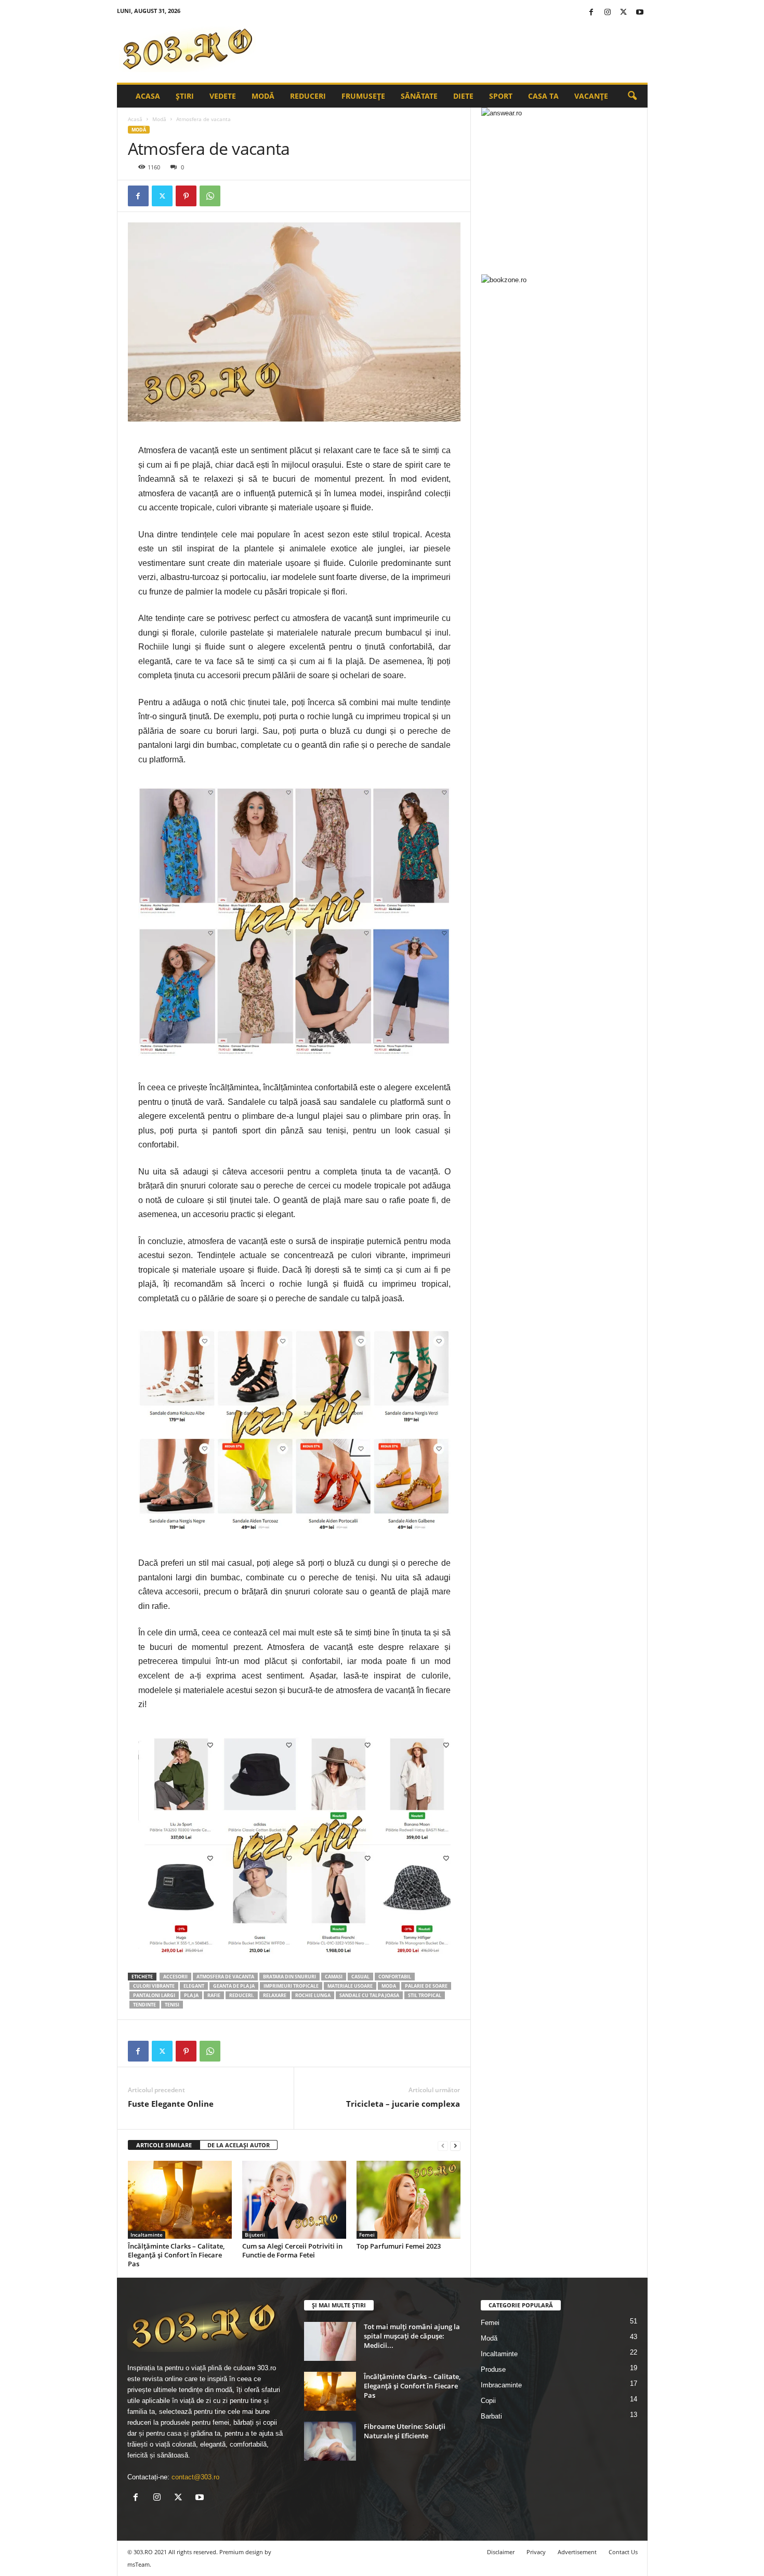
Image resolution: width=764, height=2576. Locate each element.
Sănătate (419, 96)
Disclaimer (501, 2552)
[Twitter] (624, 13)
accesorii (175, 1977)
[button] (632, 96)
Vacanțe (591, 96)
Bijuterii (255, 2235)
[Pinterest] (186, 196)
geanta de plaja (234, 1986)
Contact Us (623, 2552)
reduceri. (242, 1995)
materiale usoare (350, 1986)
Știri (185, 96)
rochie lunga (313, 1995)
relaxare (275, 1995)
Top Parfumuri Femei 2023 (399, 2246)
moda (389, 1986)
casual (360, 1977)
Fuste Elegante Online (171, 2104)
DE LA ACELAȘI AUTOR (239, 2145)
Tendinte (144, 2005)
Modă (263, 96)
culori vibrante (154, 1986)
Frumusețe (363, 96)
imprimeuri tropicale (291, 1986)
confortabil (395, 1977)
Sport (501, 96)
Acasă (135, 119)
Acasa (148, 96)
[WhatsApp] (210, 196)
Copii (488, 2401)
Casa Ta (543, 96)
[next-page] (455, 2145)
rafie (214, 1995)
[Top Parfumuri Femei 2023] (409, 2200)
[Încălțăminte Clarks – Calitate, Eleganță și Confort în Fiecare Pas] (180, 2200)
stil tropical (425, 1995)
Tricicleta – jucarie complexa (403, 2104)
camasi (334, 1977)
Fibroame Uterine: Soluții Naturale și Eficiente (405, 2431)
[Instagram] (608, 13)
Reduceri (308, 96)
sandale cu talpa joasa (369, 1995)
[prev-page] (443, 2145)
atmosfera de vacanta (225, 1977)
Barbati (491, 2416)
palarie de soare (426, 1986)
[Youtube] (640, 13)
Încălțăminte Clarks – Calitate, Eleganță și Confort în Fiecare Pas (176, 2255)
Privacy (536, 2552)
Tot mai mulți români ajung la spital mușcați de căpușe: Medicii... (412, 2336)
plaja (191, 1995)
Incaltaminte (147, 2235)
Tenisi (172, 2005)
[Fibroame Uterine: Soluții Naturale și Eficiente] (330, 2441)
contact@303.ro (195, 2477)
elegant (194, 1986)
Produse (493, 2369)
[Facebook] (591, 13)
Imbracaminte (501, 2385)
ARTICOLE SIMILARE (164, 2145)
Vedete (223, 96)
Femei (367, 2235)
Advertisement (577, 2552)
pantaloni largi (154, 1995)
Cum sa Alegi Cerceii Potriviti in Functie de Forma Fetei (292, 2250)
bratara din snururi (289, 1977)
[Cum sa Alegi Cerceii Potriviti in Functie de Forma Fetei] (294, 2200)
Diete (463, 96)
